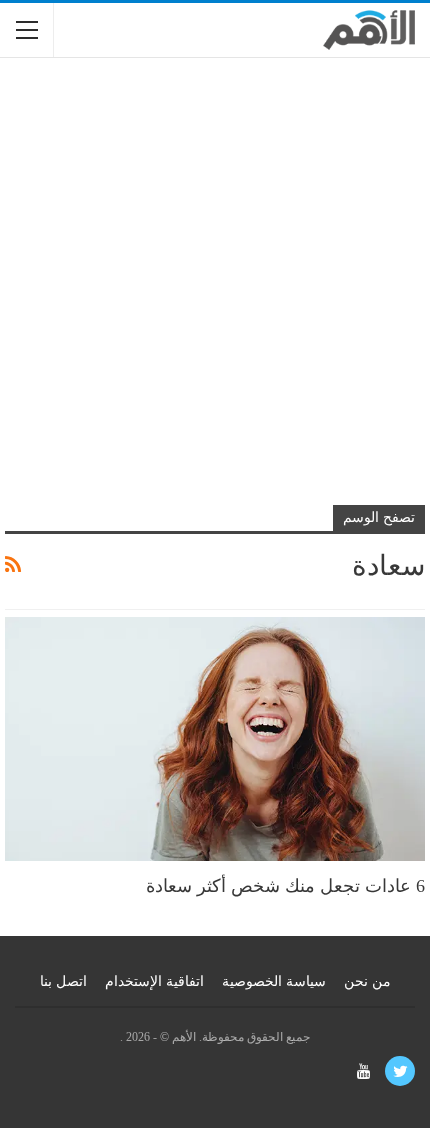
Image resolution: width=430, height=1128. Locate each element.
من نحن (367, 981)
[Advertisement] (215, 293)
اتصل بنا (63, 981)
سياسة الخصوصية (274, 981)
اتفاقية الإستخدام (154, 981)
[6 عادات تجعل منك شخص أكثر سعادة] (215, 739)
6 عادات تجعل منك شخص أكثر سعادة (285, 886)
